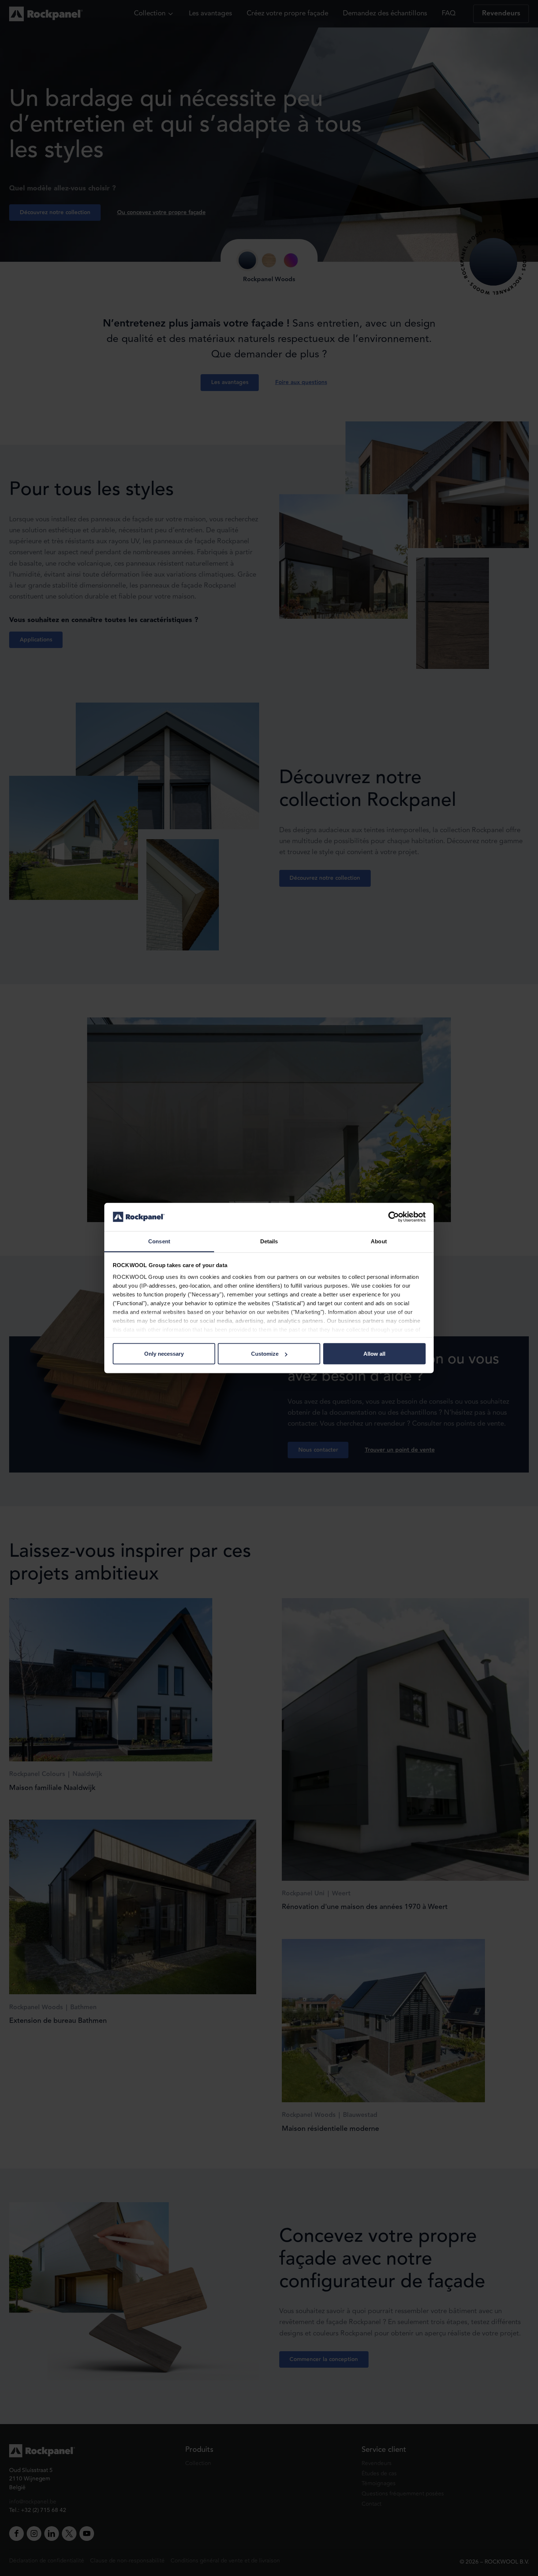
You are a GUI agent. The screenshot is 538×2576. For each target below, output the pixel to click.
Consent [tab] (159, 1241)
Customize (265, 1354)
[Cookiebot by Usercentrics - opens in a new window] (394, 1217)
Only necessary (164, 1354)
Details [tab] (269, 1241)
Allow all (374, 1354)
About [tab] (379, 1241)
